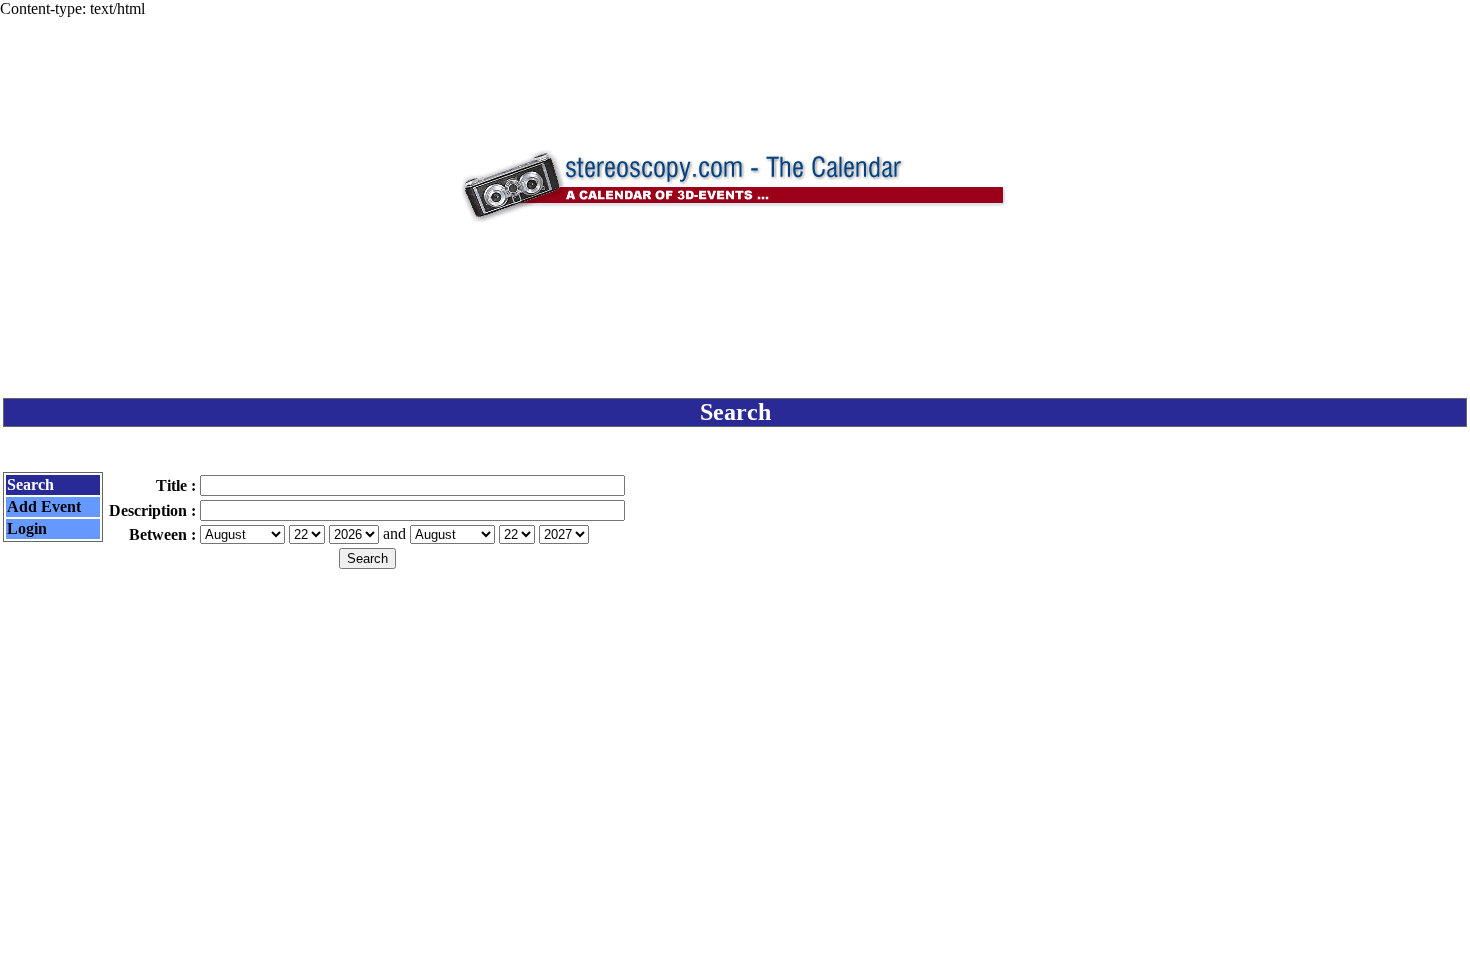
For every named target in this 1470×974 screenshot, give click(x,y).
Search (30, 484)
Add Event (44, 506)
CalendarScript (779, 949)
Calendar (679, 949)
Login (27, 528)
